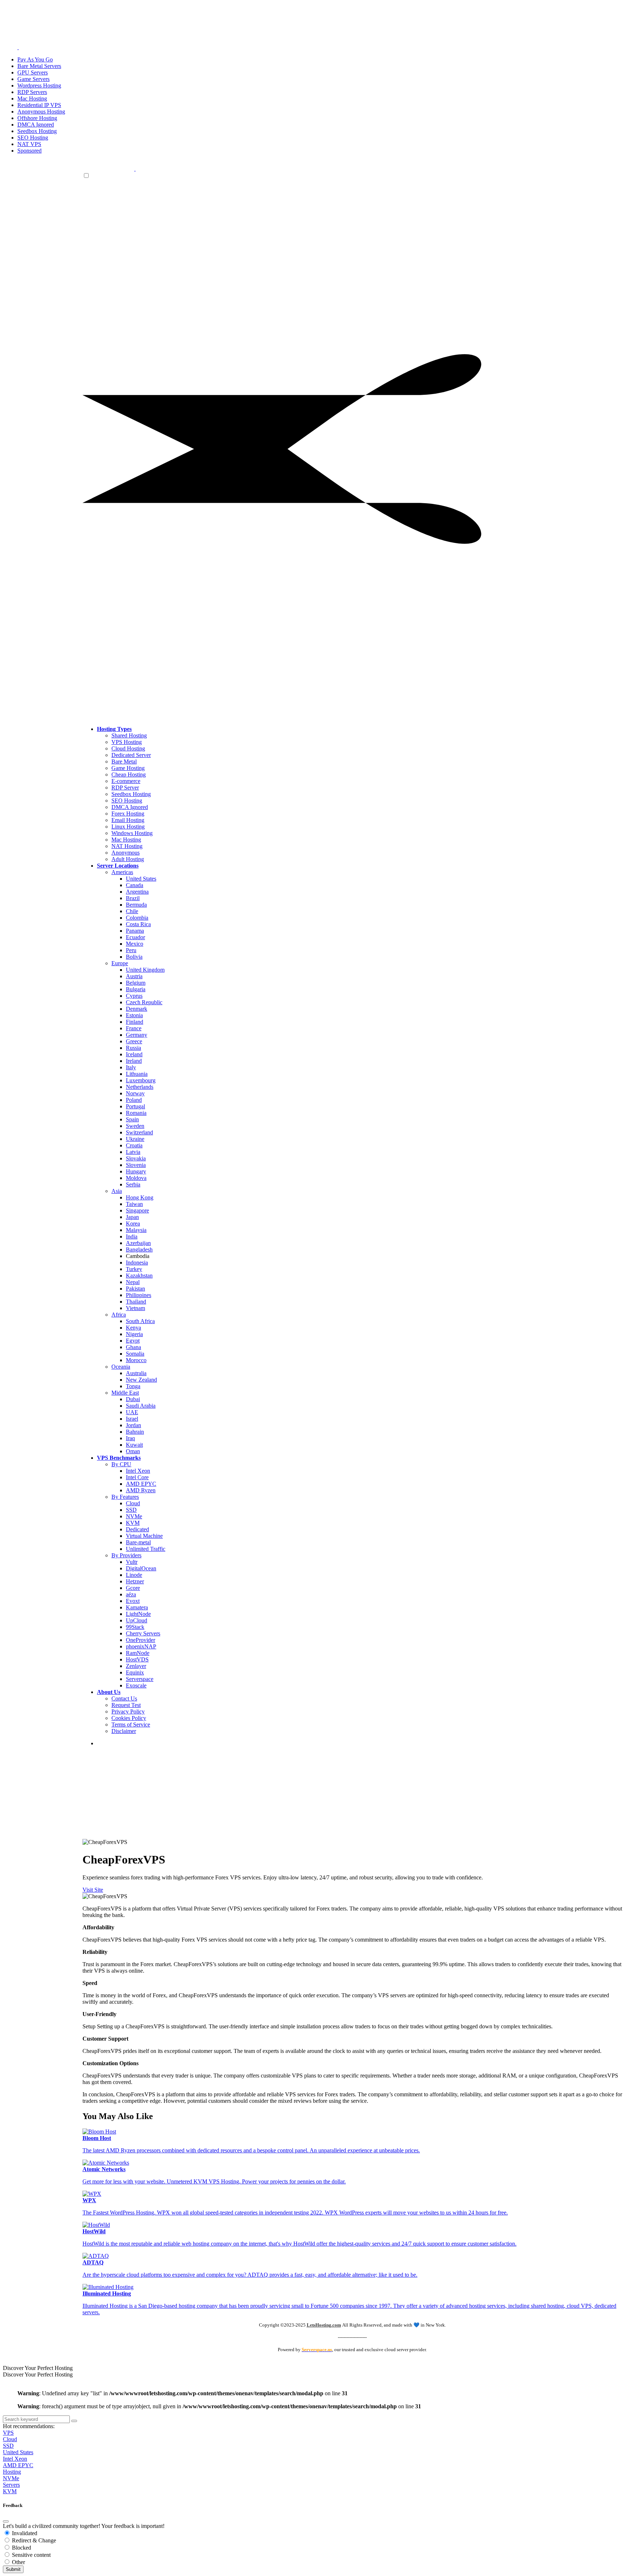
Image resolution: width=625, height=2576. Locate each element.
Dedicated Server (131, 755)
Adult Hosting (128, 859)
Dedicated (137, 1529)
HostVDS (137, 1659)
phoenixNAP (141, 1646)
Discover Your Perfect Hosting (38, 2368)
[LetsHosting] (135, 169)
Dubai (133, 1399)
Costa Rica (138, 924)
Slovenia (136, 1165)
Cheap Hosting (129, 774)
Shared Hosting (129, 735)
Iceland (134, 1054)
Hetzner (135, 1581)
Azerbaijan (138, 1243)
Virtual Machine (144, 1536)
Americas (122, 872)
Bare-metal (138, 1542)
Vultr (132, 1562)
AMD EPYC (141, 1484)
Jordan (133, 1425)
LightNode (138, 1614)
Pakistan (135, 1289)
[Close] (6, 2521)
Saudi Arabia (141, 1406)
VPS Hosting (127, 742)
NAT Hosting (127, 846)
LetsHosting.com (324, 2325)
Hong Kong (140, 1197)
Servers (11, 2485)
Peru (131, 950)
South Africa (140, 1321)
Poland (134, 1100)
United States (141, 879)
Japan (132, 1217)
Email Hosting (128, 820)
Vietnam (135, 1308)
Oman (133, 1451)
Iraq (130, 1438)
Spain (132, 1119)
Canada (135, 885)
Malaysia (136, 1230)
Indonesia (137, 1263)
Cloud (133, 1503)
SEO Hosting (127, 801)
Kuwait (134, 1445)
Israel (132, 1419)
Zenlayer (136, 1666)
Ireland (134, 1061)
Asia (117, 1191)
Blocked (21, 2548)
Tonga (133, 1386)
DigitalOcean (141, 1568)
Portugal (135, 1106)
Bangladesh (139, 1250)
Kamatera (137, 1607)
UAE (132, 1412)
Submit (13, 2569)
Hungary (136, 1171)
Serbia (133, 1184)
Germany (137, 1035)
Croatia (134, 1145)
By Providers (126, 1555)
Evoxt (133, 1601)
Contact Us (124, 1698)
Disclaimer (124, 1731)
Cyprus (134, 996)
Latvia (133, 1152)
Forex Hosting (128, 814)
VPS (8, 2433)
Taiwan (134, 1204)
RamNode (138, 1653)
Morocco (136, 1360)
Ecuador (135, 937)
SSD (131, 1510)
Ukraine (135, 1139)
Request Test (126, 1705)
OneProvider (141, 1640)
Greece (134, 1041)
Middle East (125, 1393)
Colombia (137, 918)
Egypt (133, 1341)
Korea (133, 1223)
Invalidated (24, 2533)
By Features (125, 1497)
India (132, 1236)
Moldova (136, 1178)
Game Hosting (128, 768)
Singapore (137, 1210)
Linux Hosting (128, 827)
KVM (133, 1523)
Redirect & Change (33, 2540)
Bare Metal (124, 761)
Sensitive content (31, 2555)
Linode (134, 1575)
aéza (131, 1594)
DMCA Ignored (130, 807)
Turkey (134, 1269)
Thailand (136, 1302)
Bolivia (134, 957)
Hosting (12, 2472)
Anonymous (126, 853)
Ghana (133, 1347)
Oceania (121, 1367)
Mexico (135, 944)
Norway (135, 1093)
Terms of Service (131, 1725)
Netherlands (140, 1087)
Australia (136, 1373)
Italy (131, 1067)
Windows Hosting (132, 833)
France (134, 1028)
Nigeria (134, 1334)
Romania (136, 1113)
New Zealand (141, 1380)
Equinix (135, 1672)
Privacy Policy (128, 1711)
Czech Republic (144, 1002)
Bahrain (135, 1432)
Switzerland (139, 1132)
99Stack (135, 1627)
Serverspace (140, 1679)
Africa (119, 1315)
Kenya (133, 1328)
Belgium (136, 983)
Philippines (139, 1295)
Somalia (135, 1354)
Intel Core (137, 1477)
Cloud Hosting (128, 748)
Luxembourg (141, 1080)
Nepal (133, 1282)
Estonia (134, 1015)
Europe (120, 963)
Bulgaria (136, 989)
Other (18, 2562)
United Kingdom (145, 970)
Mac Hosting (126, 840)
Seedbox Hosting (131, 794)
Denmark (137, 1009)
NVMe (134, 1516)
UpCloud (137, 1620)
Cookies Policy (129, 1718)
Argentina (137, 892)
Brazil (133, 898)
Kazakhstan (139, 1276)
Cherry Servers (143, 1633)
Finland (135, 1022)
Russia (133, 1048)
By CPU (121, 1464)
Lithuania (137, 1074)
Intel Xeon (138, 1471)
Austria (134, 976)
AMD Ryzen (141, 1490)
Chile (132, 911)
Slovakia (136, 1158)
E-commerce (126, 781)
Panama (135, 931)
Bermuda (136, 905)
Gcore (133, 1588)
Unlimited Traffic (146, 1549)
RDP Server (125, 788)
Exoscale (136, 1685)
